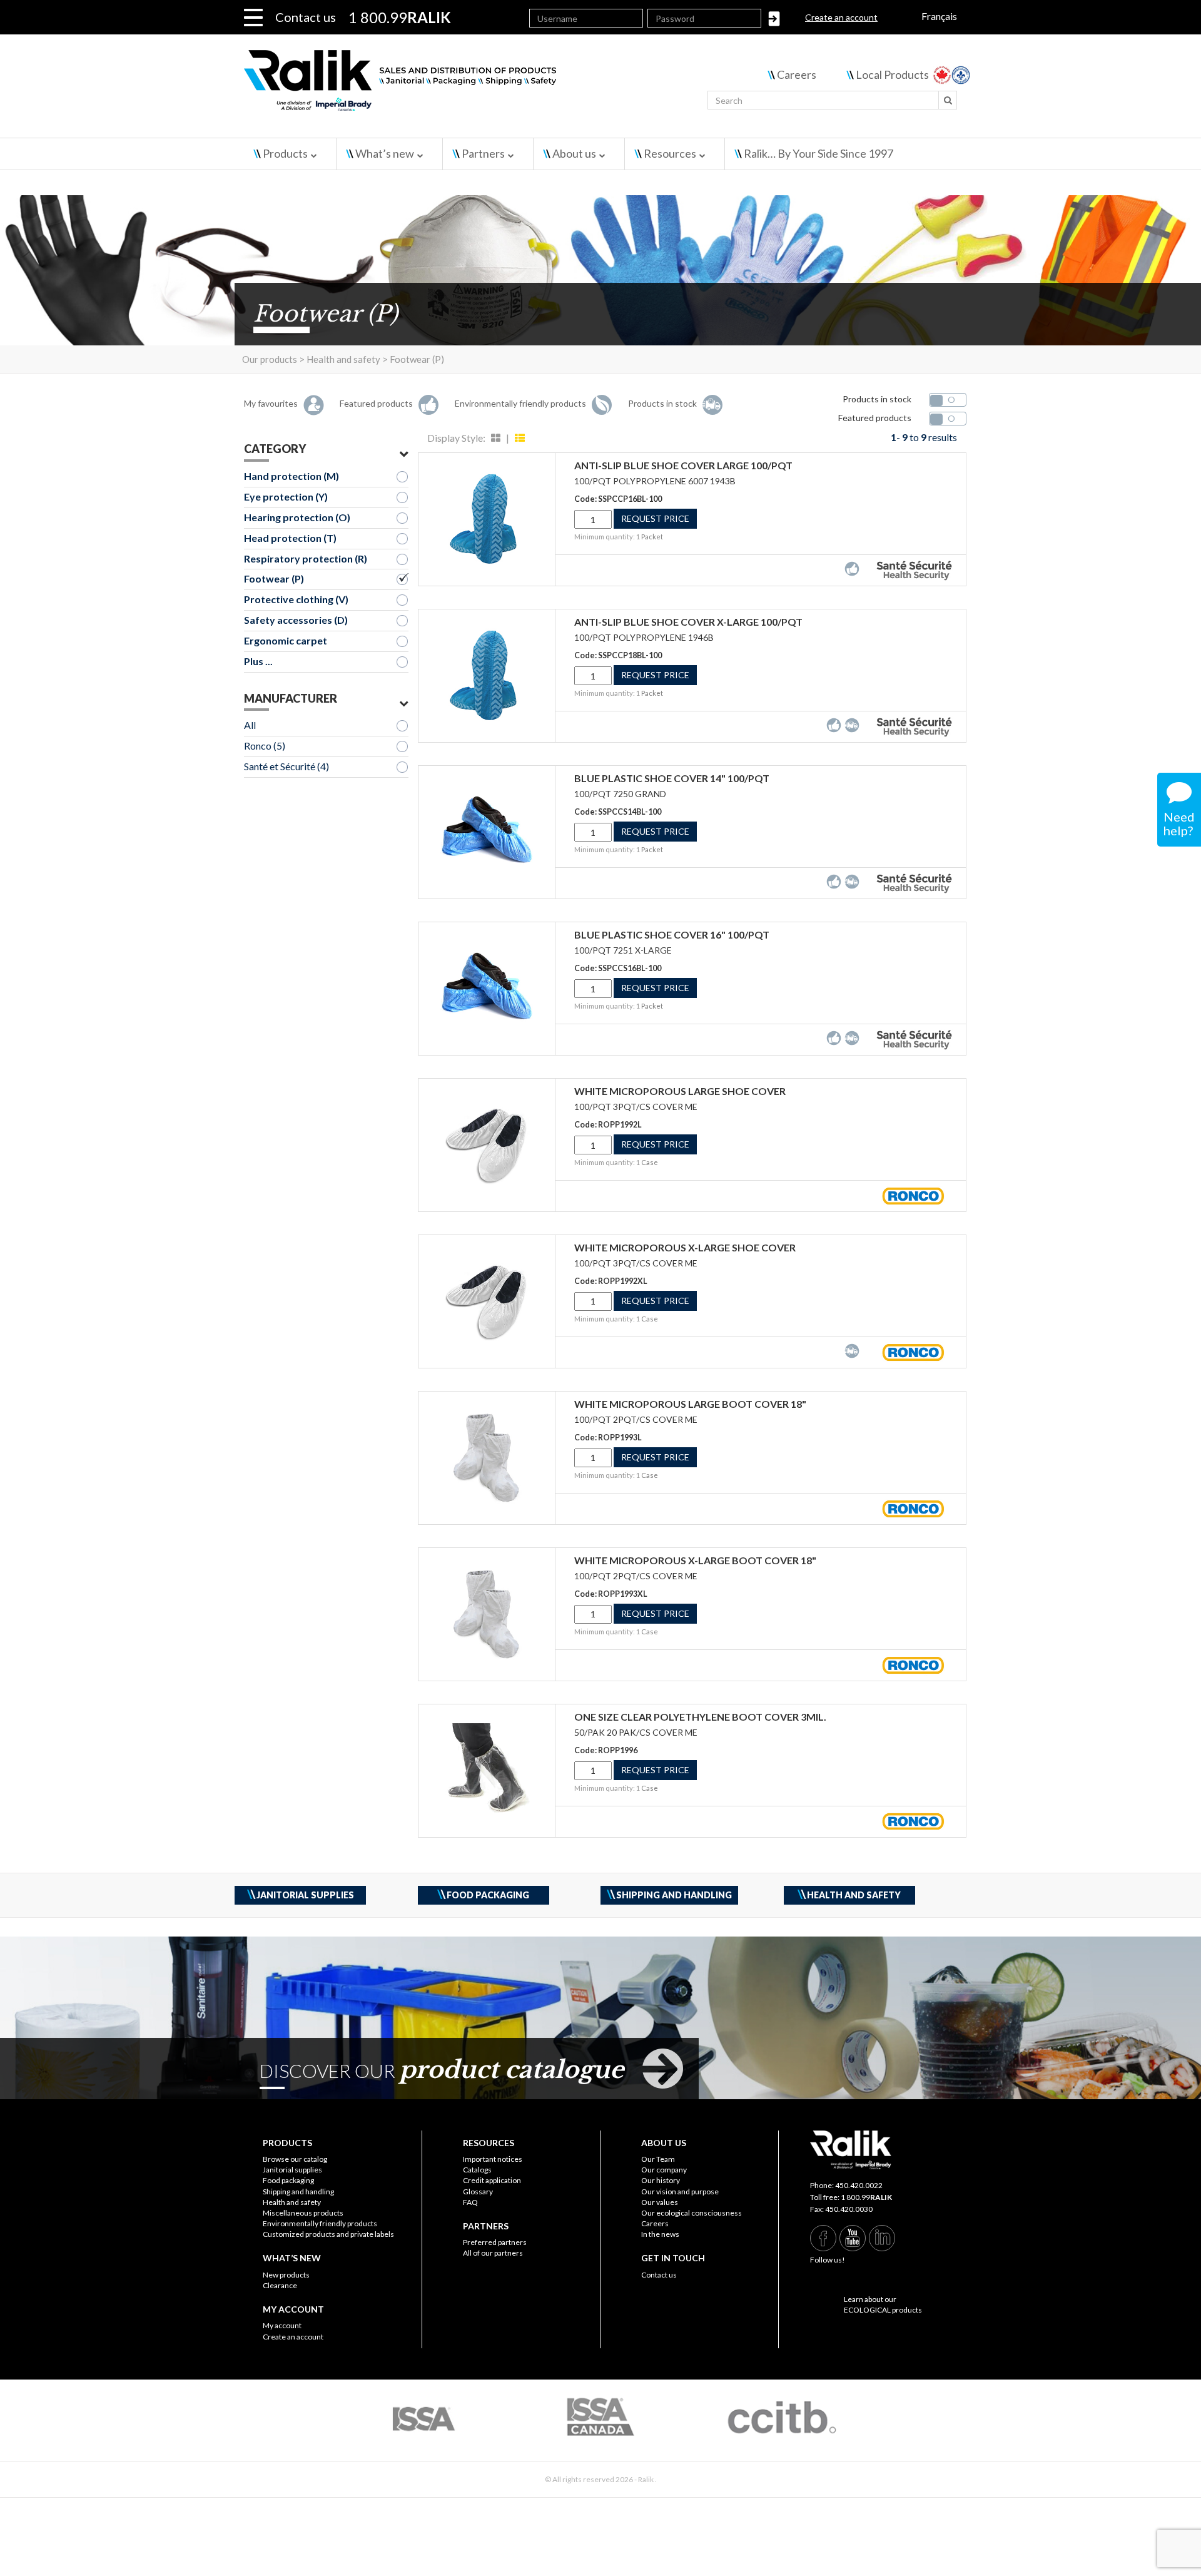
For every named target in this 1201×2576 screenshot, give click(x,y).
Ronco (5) (265, 746)
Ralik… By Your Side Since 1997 (818, 153)
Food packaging (288, 2180)
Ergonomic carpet (286, 640)
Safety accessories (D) (296, 620)
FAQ (470, 2202)
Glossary (478, 2192)
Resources (670, 153)
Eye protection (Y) (286, 496)
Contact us (306, 17)
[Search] (948, 100)
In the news (660, 2234)
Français (939, 16)
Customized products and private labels (328, 2234)
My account (282, 2325)
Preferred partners (495, 2242)
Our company (664, 2170)
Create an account (841, 17)
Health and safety (292, 2202)
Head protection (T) (290, 538)
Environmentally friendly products (320, 2223)
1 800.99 (866, 2197)
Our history (661, 2180)
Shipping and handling (298, 2192)
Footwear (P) (274, 578)
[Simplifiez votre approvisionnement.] (476, 86)
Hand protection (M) (291, 476)
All (250, 725)
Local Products (892, 74)
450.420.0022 (859, 2185)
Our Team (658, 2159)
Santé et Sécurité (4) (286, 766)
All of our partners (493, 2253)
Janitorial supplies (292, 2170)
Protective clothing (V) (296, 599)
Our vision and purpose (680, 2192)
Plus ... (258, 661)
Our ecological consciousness (692, 2213)
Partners (483, 153)
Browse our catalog (295, 2159)
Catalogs (477, 2170)
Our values (660, 2202)
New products (286, 2275)
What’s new (385, 153)
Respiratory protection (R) (306, 558)
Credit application (492, 2180)
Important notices (493, 2159)
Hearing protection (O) (297, 517)
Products (285, 153)
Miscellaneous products (303, 2213)
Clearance (280, 2285)
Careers (797, 74)
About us (574, 153)
